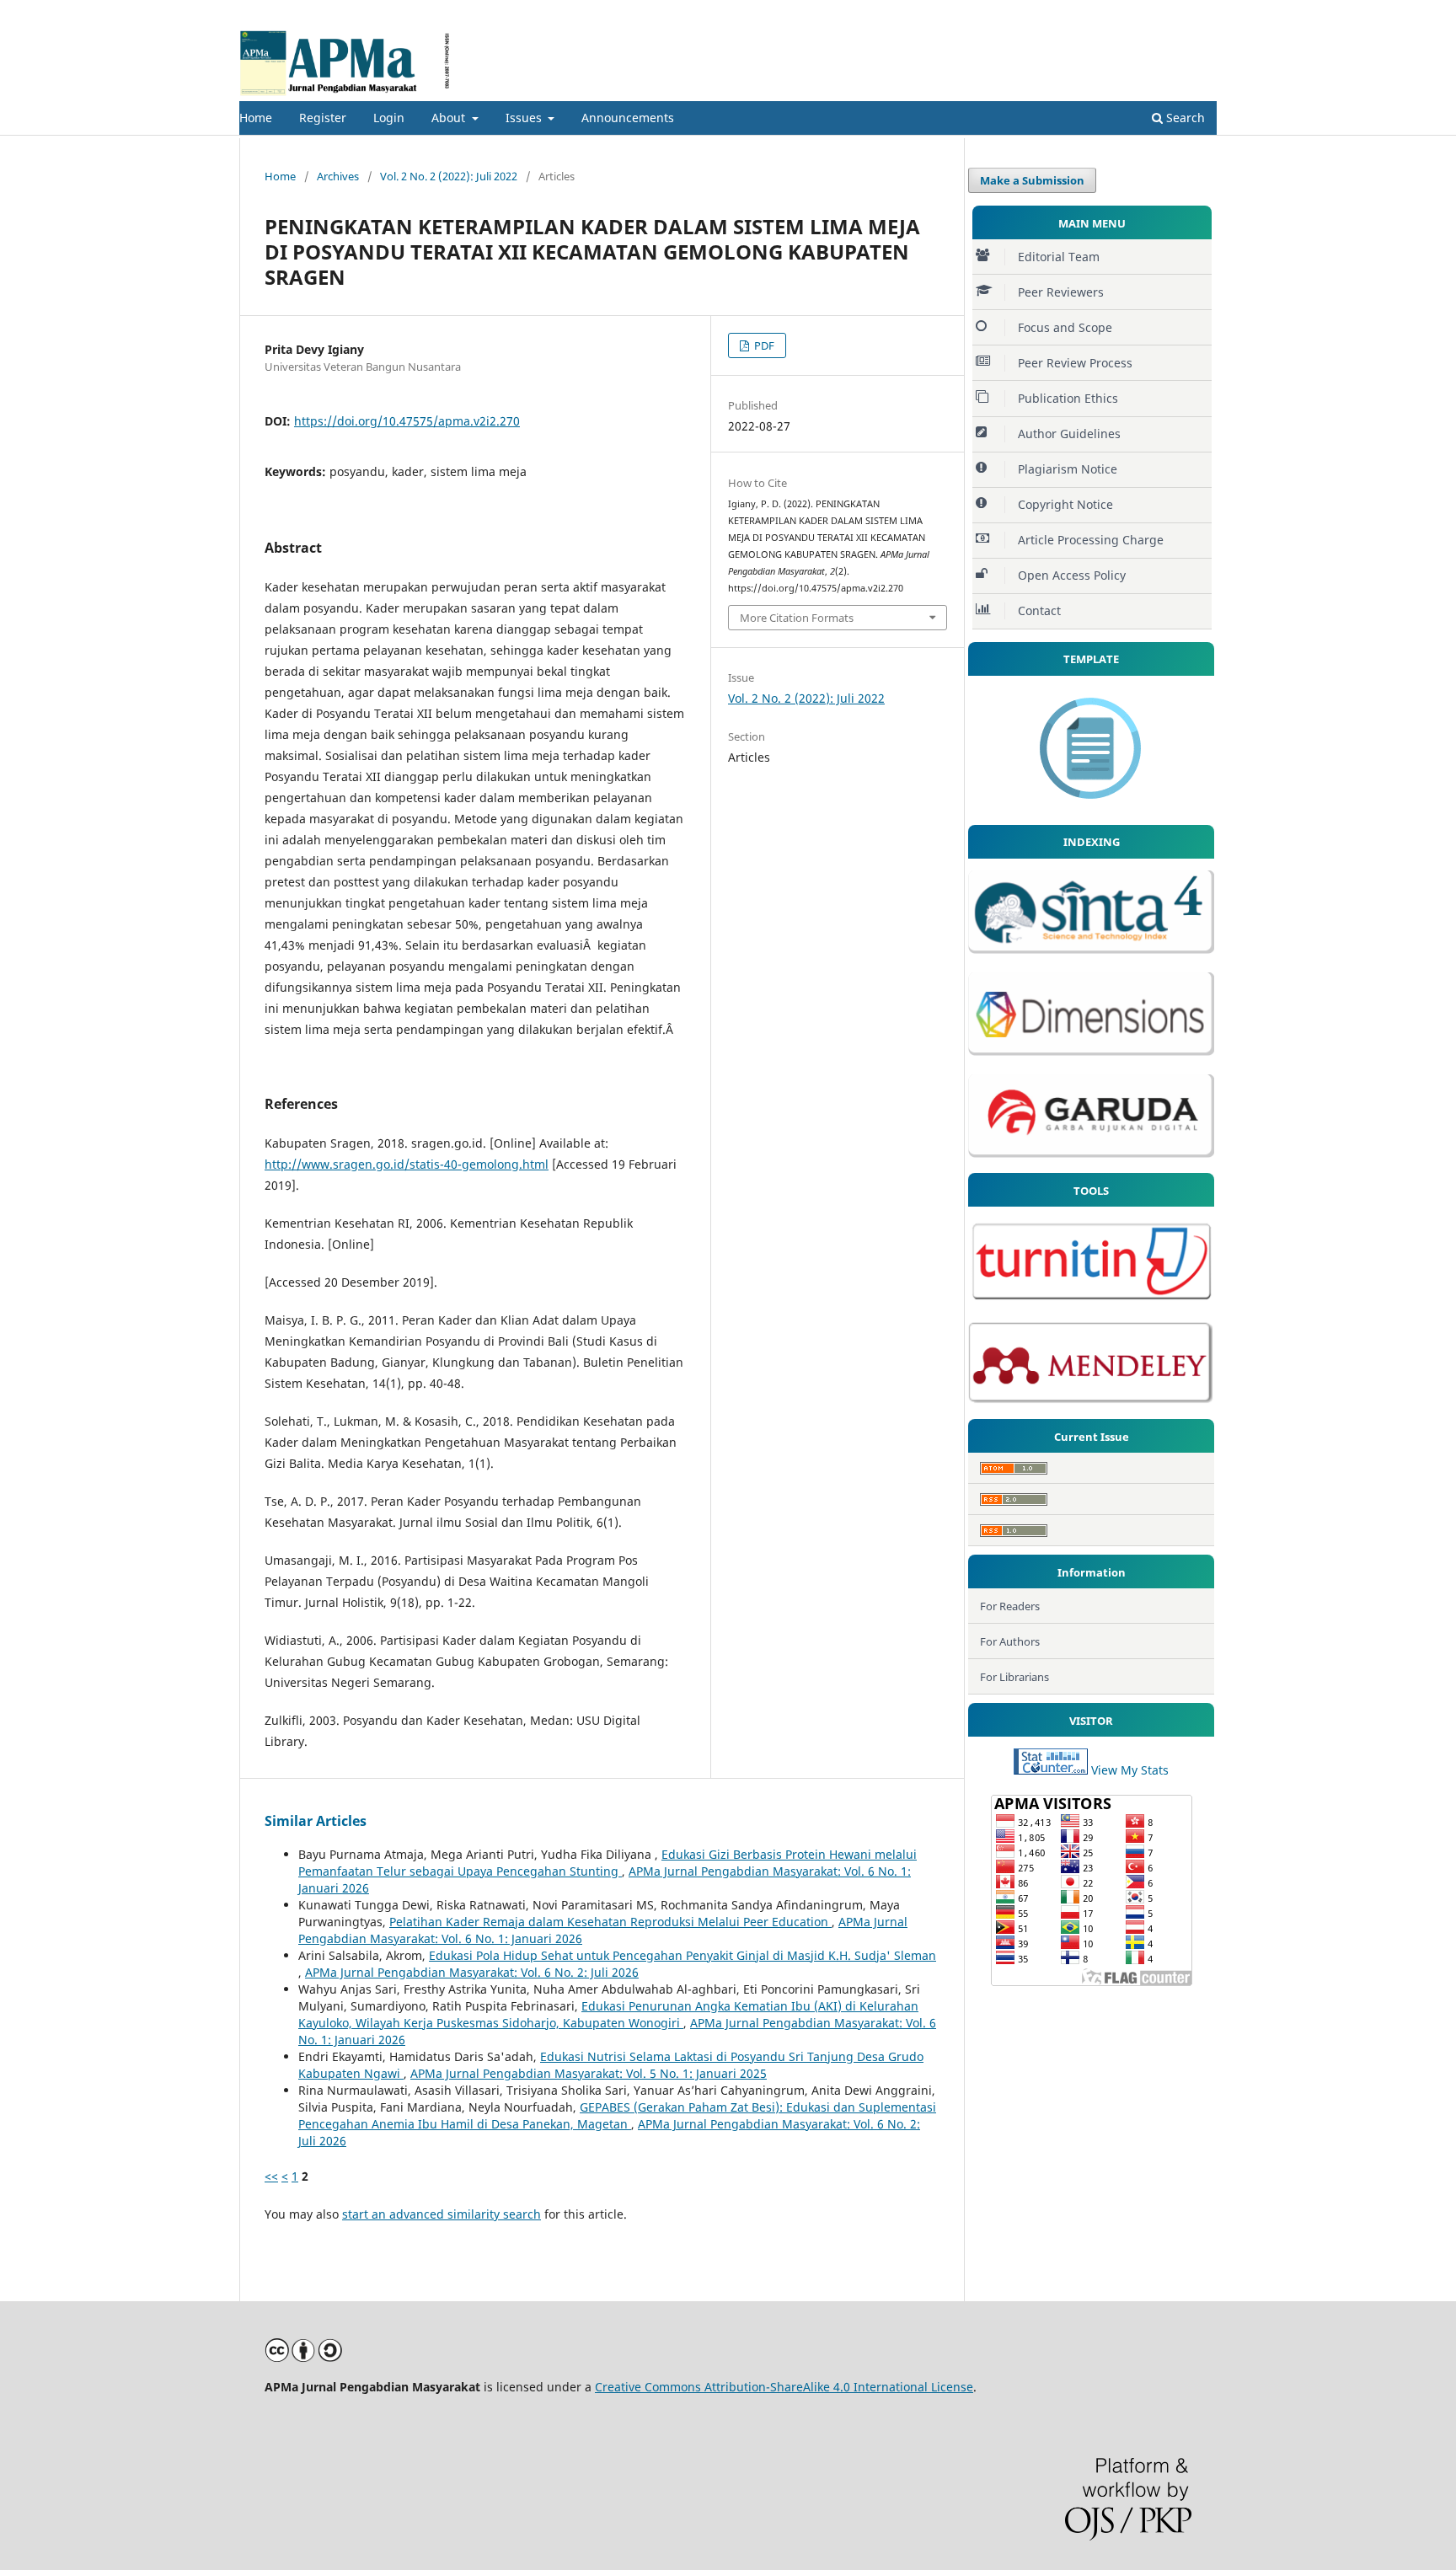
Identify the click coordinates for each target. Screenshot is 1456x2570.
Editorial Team (1059, 257)
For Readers (1010, 1606)
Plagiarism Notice (1068, 469)
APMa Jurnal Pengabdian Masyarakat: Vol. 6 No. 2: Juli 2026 (472, 1972)
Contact (1039, 610)
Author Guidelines (1069, 434)
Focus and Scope (1065, 327)
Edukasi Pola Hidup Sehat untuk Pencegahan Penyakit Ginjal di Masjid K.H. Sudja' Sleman (682, 1955)
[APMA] (1092, 805)
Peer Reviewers (1061, 292)
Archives (338, 176)
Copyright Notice (1065, 504)
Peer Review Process (1075, 363)
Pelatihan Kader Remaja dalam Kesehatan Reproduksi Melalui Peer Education (610, 1922)
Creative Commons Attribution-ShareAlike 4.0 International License (784, 2387)
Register (323, 118)
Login (389, 118)
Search (1184, 118)
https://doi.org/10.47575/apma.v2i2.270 (407, 421)
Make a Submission (1032, 180)
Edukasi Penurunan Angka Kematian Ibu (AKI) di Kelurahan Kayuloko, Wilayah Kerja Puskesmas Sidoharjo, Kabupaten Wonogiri (608, 2014)
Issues (525, 118)
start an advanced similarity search (442, 2214)
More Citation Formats (797, 618)
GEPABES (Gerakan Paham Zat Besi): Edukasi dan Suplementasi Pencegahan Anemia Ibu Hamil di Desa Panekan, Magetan (617, 2115)
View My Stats (1130, 1770)
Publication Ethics (1068, 398)
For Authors (1010, 1641)
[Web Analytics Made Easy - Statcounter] (1051, 1770)
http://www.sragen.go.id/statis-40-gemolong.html (407, 1164)
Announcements (628, 118)
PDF (763, 345)
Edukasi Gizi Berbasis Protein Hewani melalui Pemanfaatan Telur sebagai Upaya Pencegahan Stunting (608, 1863)
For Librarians (1014, 1677)
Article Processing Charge (1091, 540)
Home (256, 118)
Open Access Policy (1072, 575)
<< (271, 2176)
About (450, 118)
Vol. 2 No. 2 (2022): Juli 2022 (449, 176)
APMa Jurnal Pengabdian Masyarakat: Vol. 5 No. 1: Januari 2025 (589, 2073)
